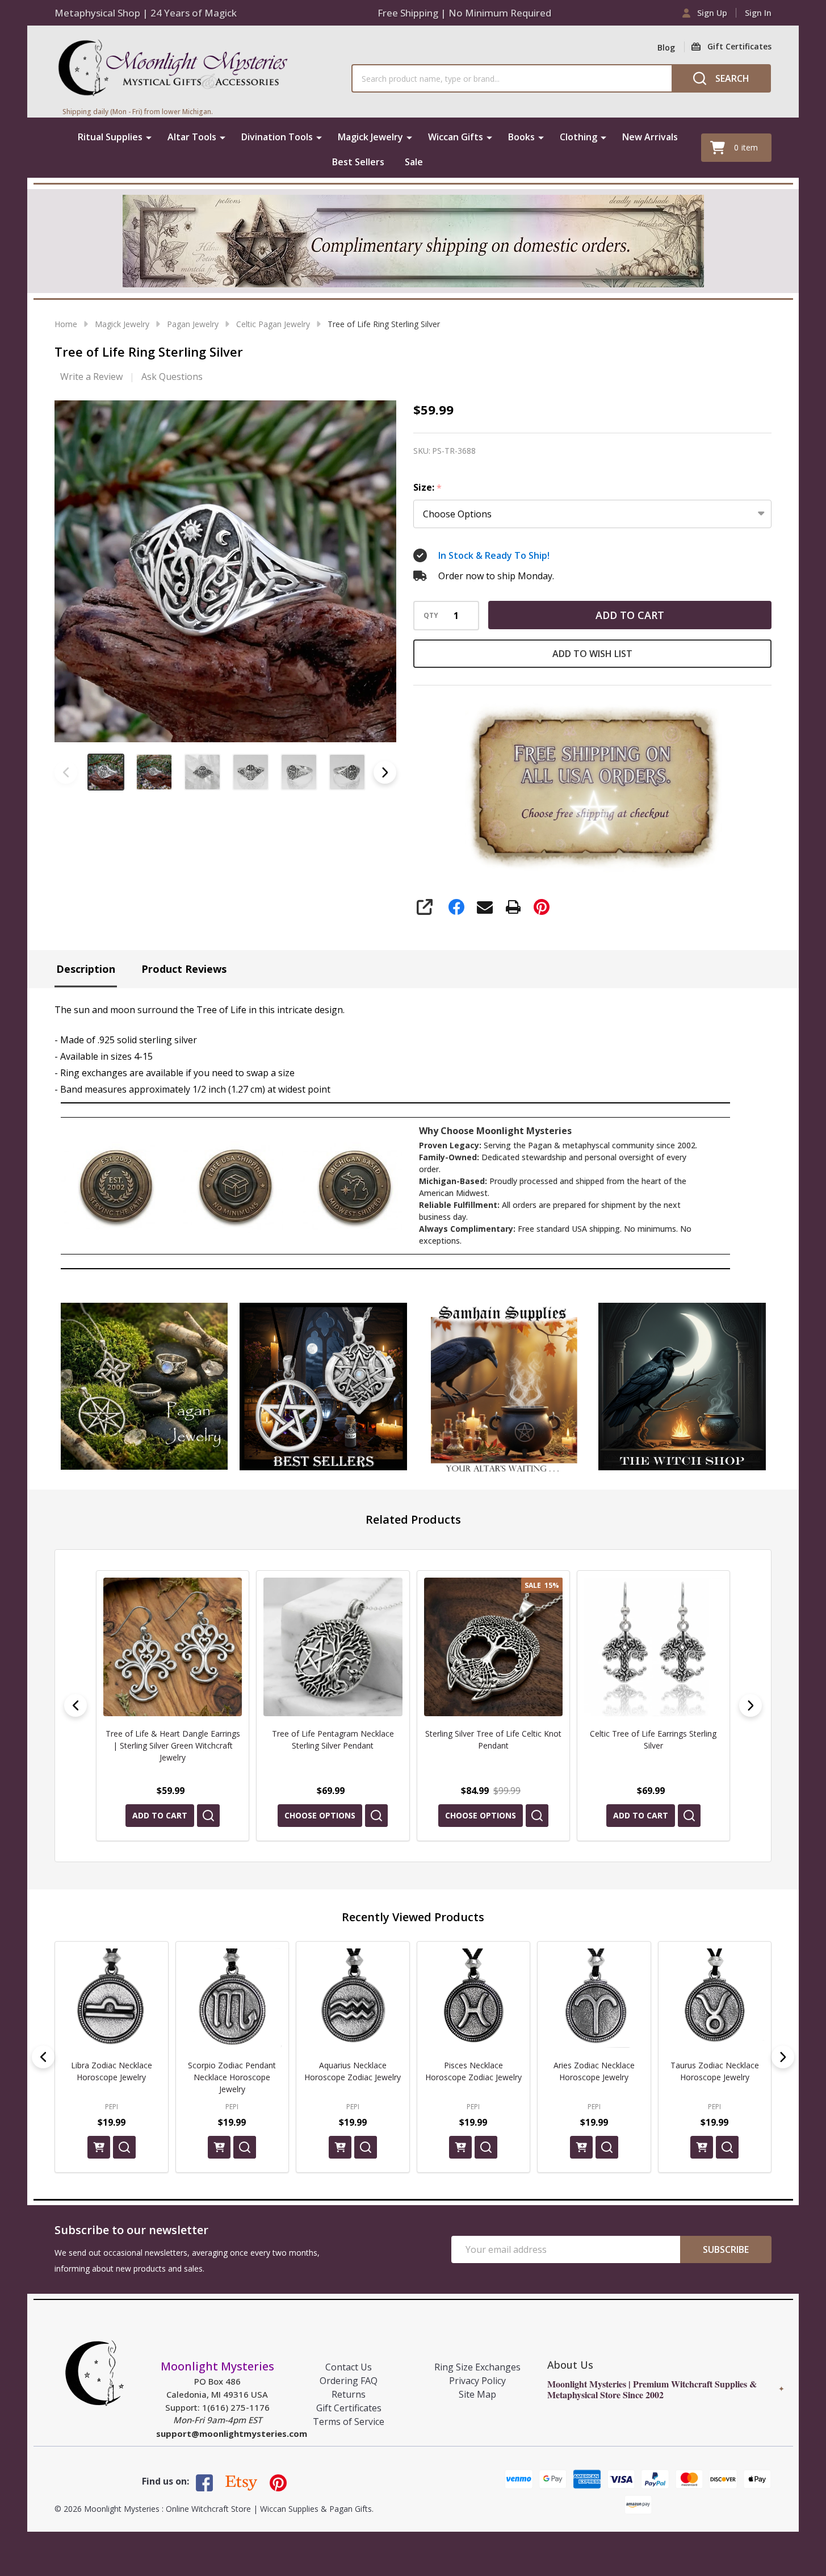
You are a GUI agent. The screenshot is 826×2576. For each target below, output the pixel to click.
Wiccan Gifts (456, 137)
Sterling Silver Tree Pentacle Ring (653, 1734)
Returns (349, 2394)
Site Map (477, 2394)
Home (66, 324)
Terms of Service (349, 2422)
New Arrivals (650, 137)
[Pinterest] (542, 907)
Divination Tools (277, 137)
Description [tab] (86, 969)
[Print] (513, 907)
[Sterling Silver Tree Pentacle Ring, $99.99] (653, 1647)
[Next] (750, 1705)
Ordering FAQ (349, 2381)
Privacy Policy (477, 2381)
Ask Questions (172, 377)
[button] (144, 1387)
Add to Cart (630, 615)
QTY (431, 616)
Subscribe (726, 2249)
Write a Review (91, 377)
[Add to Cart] (99, 2147)
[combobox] (511, 78)
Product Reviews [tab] (184, 969)
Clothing (578, 137)
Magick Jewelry (370, 137)
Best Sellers (358, 162)
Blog (666, 47)
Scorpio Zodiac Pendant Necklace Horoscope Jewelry (232, 2077)
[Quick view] (216, 1816)
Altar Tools (192, 137)
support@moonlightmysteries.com (232, 2433)
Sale (414, 162)
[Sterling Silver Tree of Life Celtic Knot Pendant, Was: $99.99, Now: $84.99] (333, 1647)
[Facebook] (456, 907)
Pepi (112, 2106)
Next (385, 772)
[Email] (485, 907)
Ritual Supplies (110, 137)
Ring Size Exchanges (477, 2367)
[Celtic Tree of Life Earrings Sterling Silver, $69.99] (493, 1647)
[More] (149, 137)
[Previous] (76, 1705)
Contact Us (349, 2367)
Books (521, 137)
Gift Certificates (349, 2408)
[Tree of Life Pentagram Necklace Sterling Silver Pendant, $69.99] (173, 1647)
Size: (428, 488)
